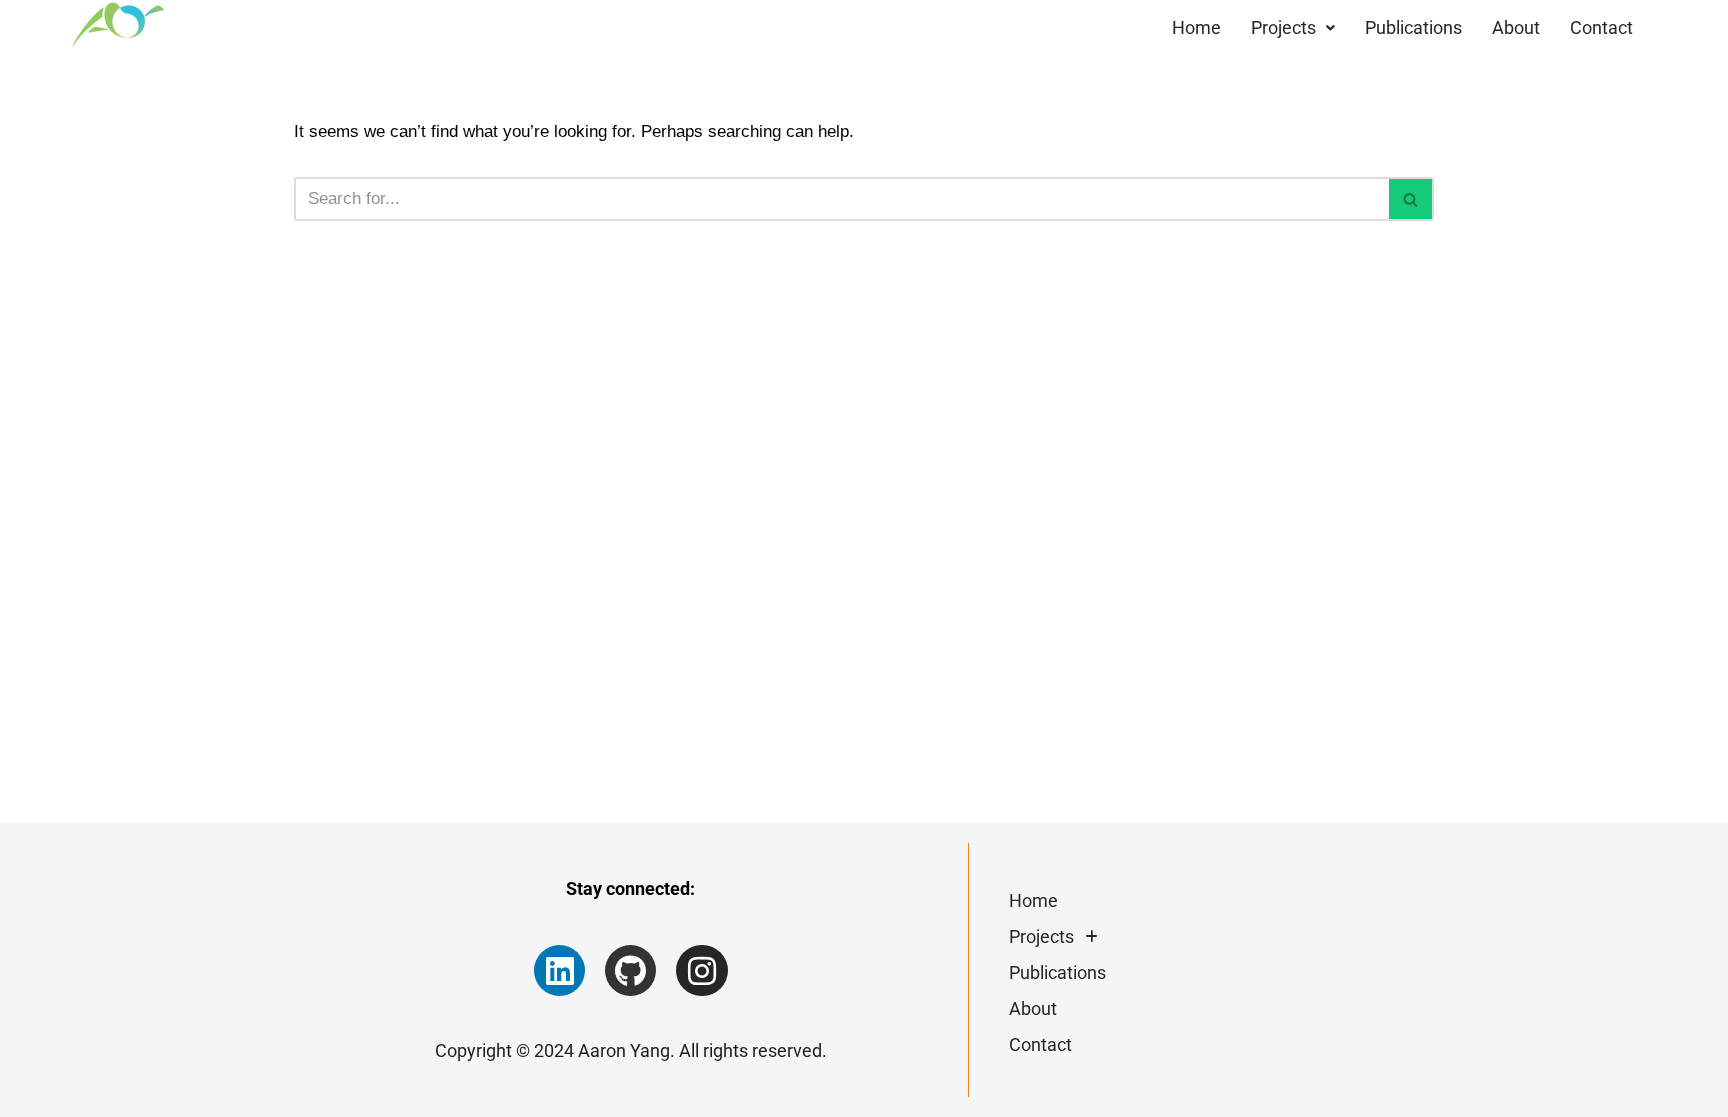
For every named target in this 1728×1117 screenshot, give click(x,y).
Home (1196, 27)
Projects (1283, 27)
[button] (1293, 28)
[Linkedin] (559, 970)
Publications (1413, 27)
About (1516, 27)
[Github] (630, 970)
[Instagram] (701, 970)
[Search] (1411, 199)
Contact (1601, 27)
